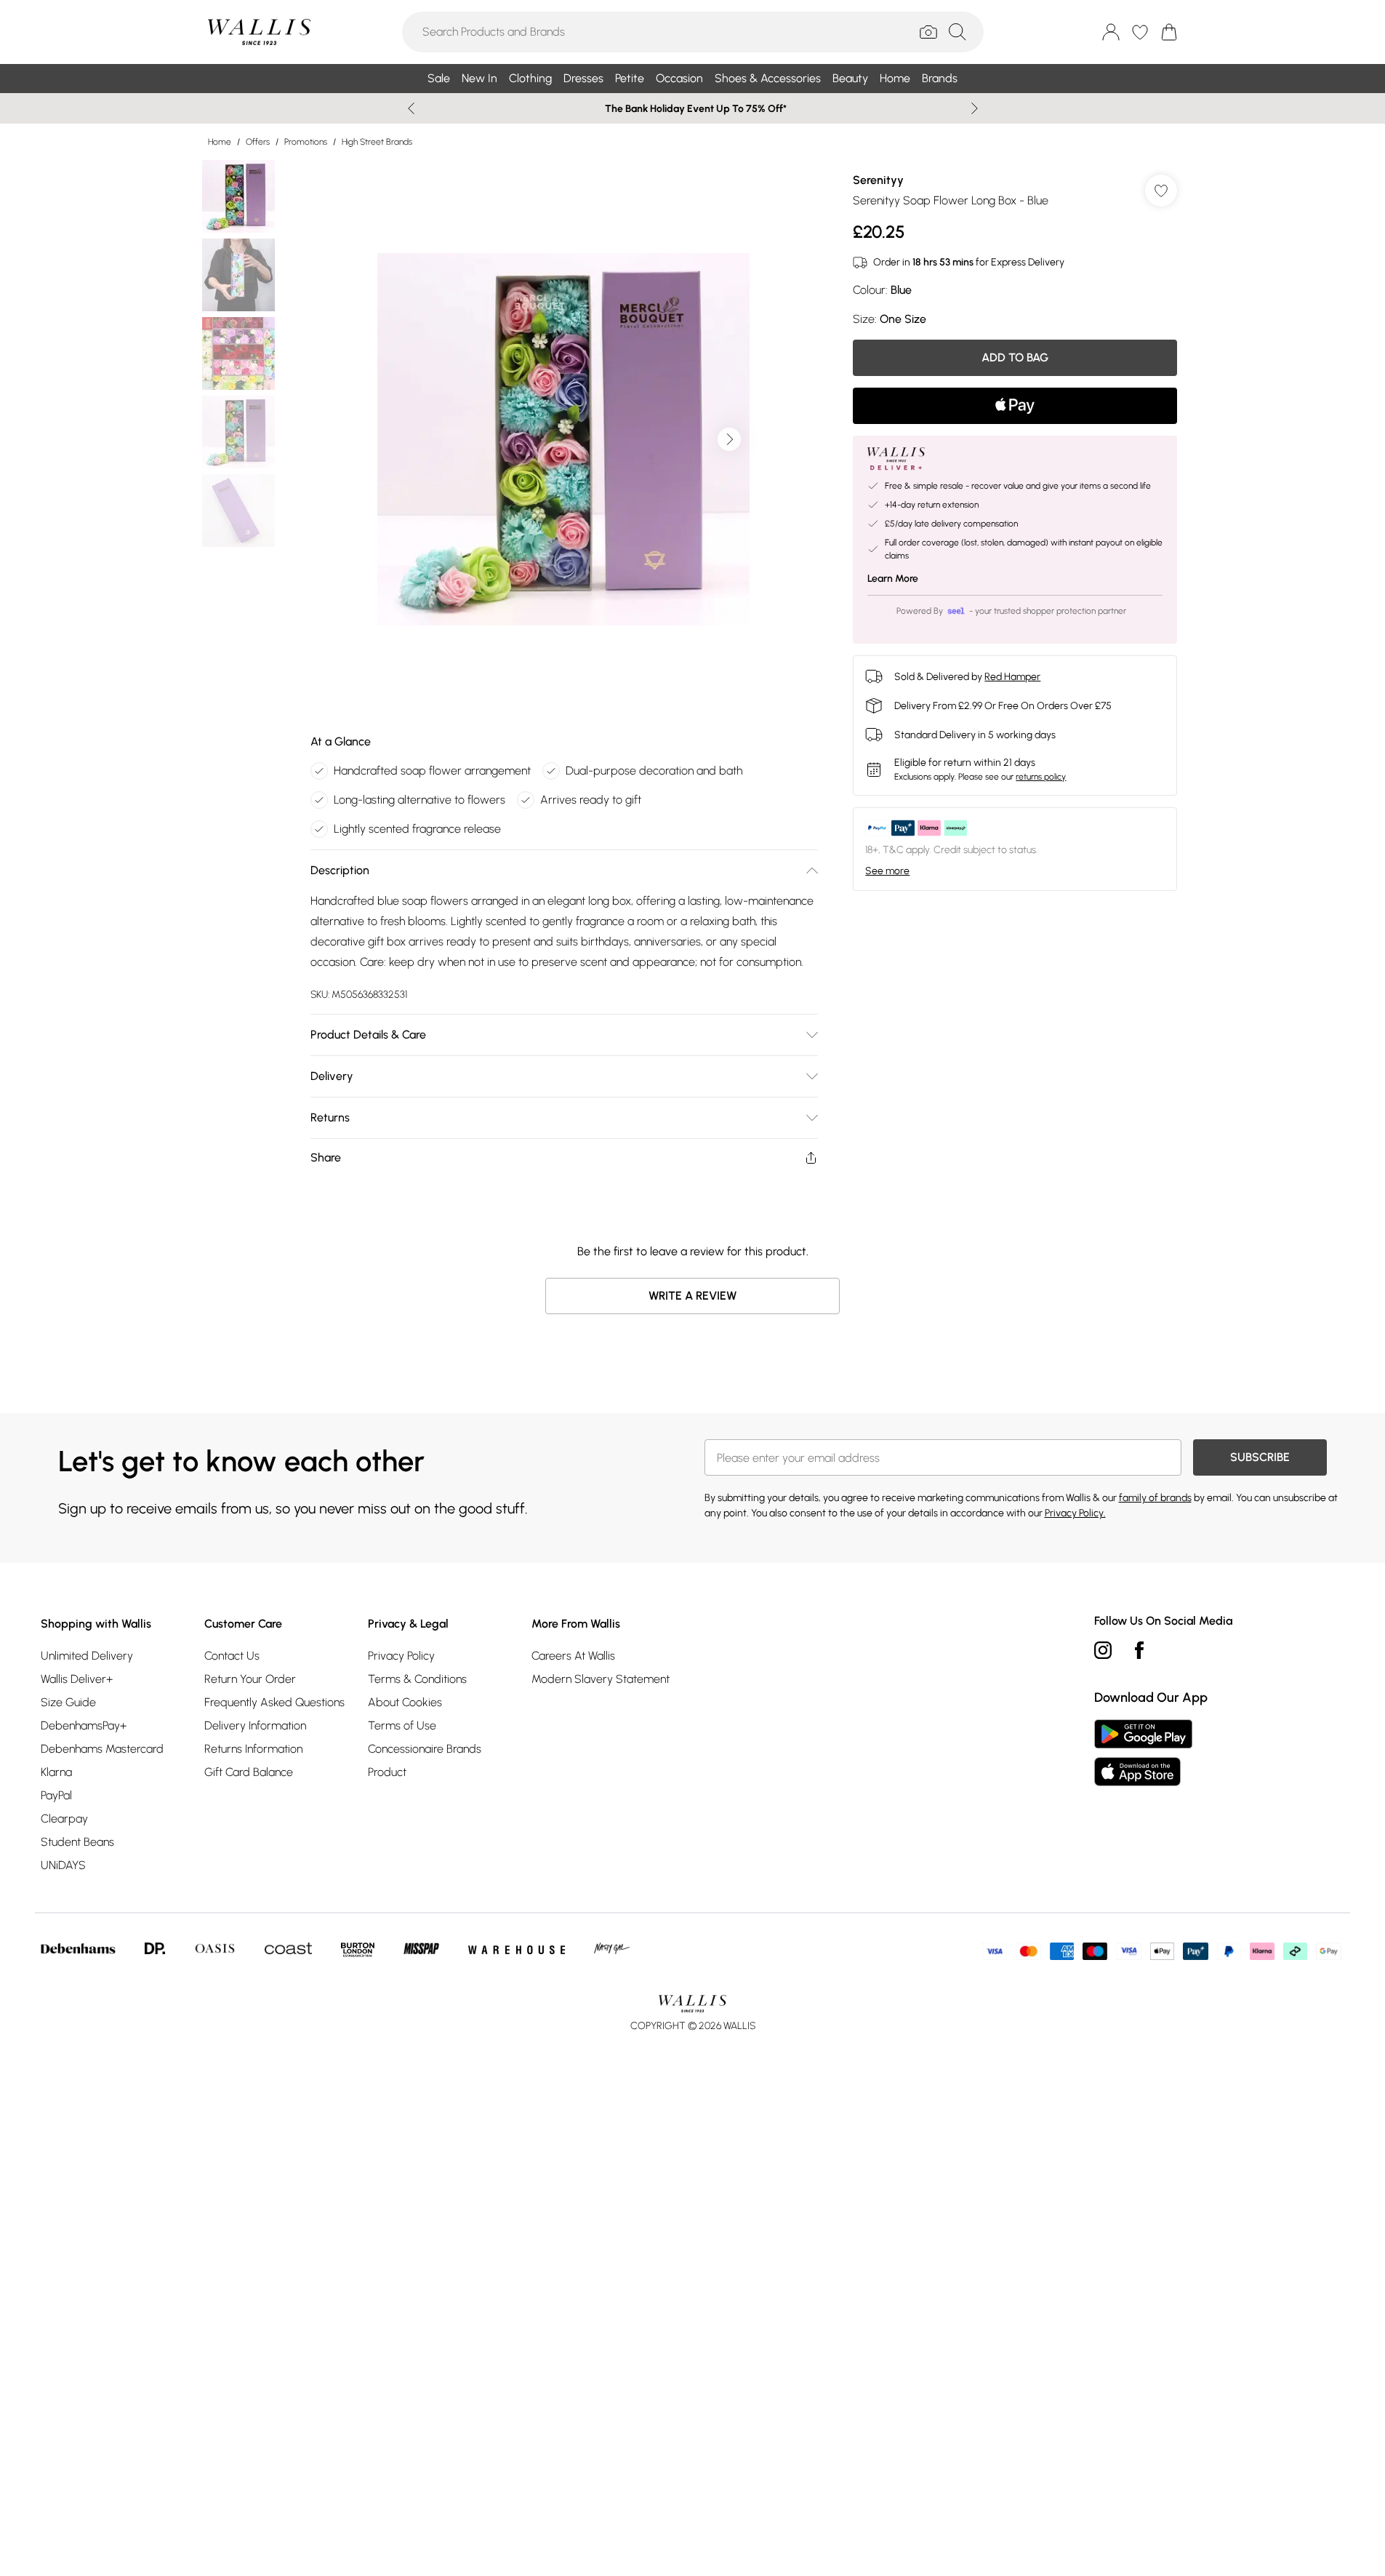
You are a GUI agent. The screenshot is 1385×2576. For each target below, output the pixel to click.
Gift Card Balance (249, 1772)
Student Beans (77, 1842)
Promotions (306, 142)
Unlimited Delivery (87, 1656)
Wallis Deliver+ (77, 1679)
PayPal (56, 1795)
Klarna (56, 1772)
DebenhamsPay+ (84, 1725)
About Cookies (405, 1702)
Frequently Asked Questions (274, 1702)
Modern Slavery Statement (601, 1679)
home (220, 142)
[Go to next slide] (729, 439)
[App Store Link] (1143, 1753)
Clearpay (64, 1819)
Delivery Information (255, 1725)
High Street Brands (377, 142)
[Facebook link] (1139, 1650)
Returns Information (253, 1749)
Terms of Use (402, 1725)
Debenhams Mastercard (102, 1749)
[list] (563, 439)
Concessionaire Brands (425, 1749)
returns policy (1041, 777)
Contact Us (232, 1656)
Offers (258, 142)
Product (387, 1772)
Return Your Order (250, 1679)
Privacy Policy (401, 1656)
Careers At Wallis (573, 1656)
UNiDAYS (63, 1865)
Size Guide (68, 1702)
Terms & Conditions (417, 1679)
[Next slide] (975, 108)
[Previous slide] (411, 108)
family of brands (1155, 1498)
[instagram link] (1103, 1650)
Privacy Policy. (1075, 1513)
